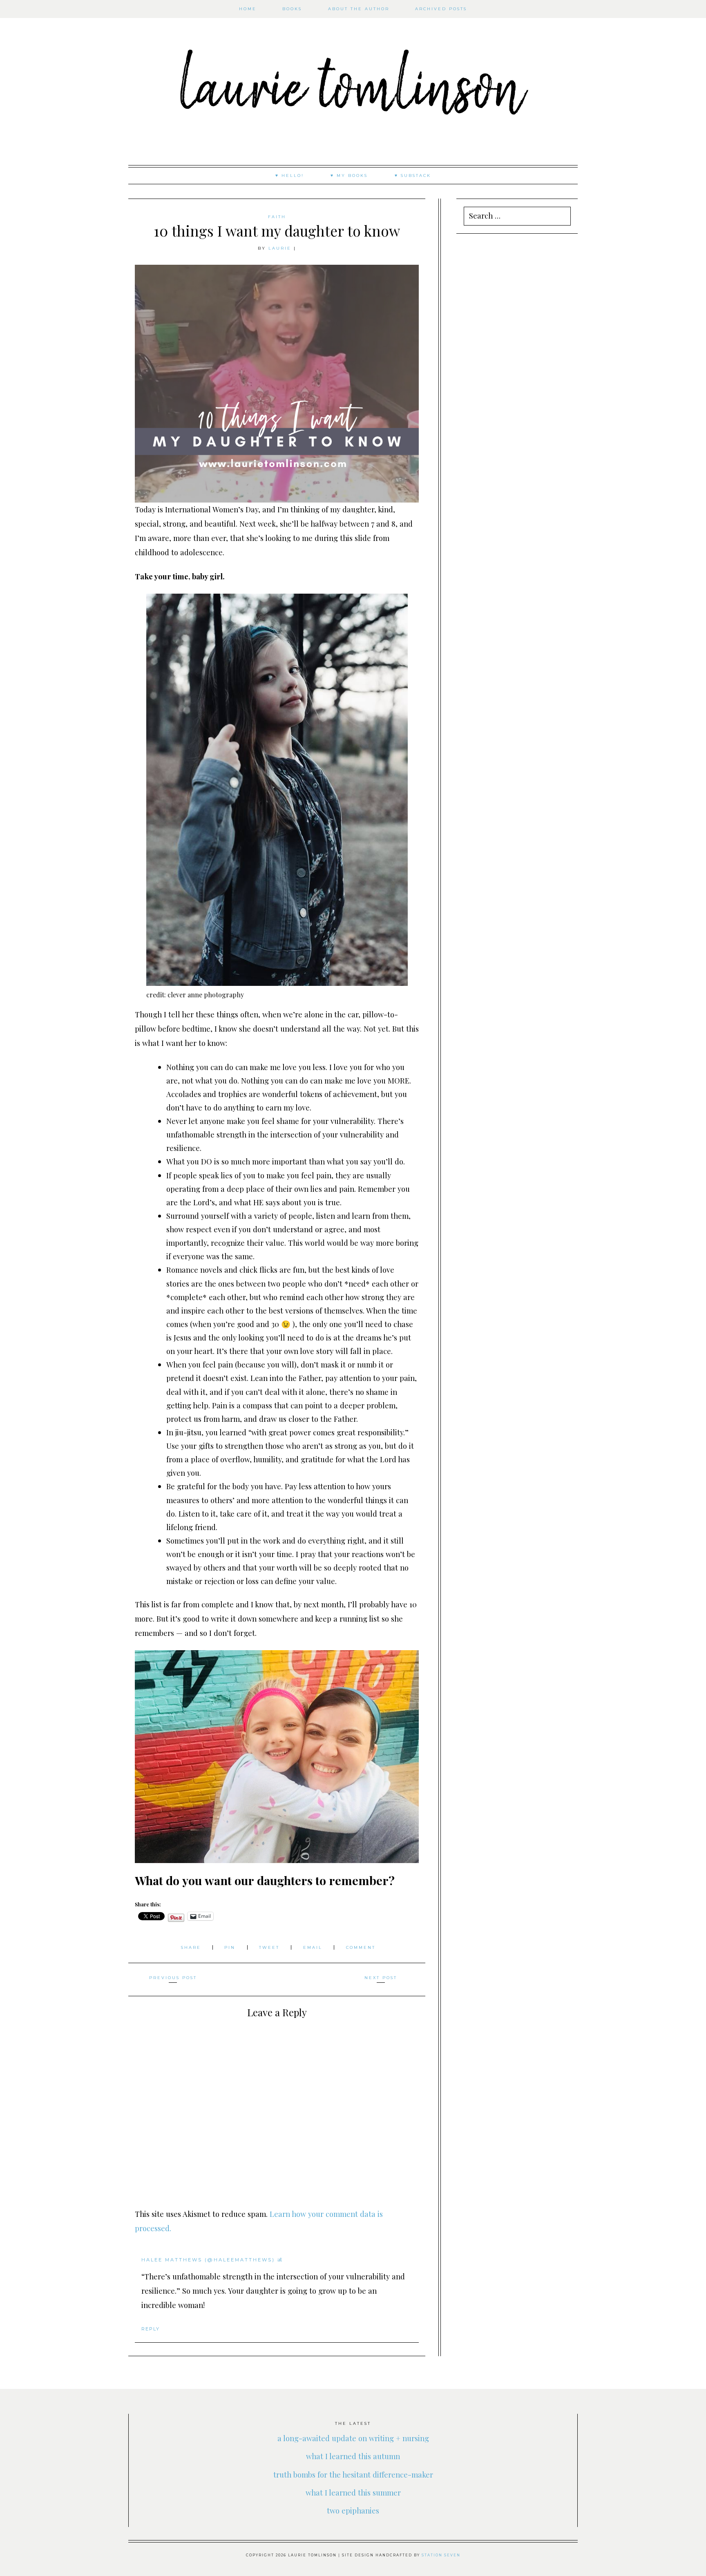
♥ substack (413, 175)
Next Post (381, 1978)
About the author (359, 9)
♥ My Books (349, 175)
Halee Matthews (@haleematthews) (208, 2260)
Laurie (280, 248)
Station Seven (441, 2555)
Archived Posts (441, 9)
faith (277, 217)
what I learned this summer (353, 2492)
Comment (361, 1947)
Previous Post (173, 1978)
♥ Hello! (290, 175)
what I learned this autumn (353, 2456)
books (292, 9)
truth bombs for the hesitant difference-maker (353, 2474)
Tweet (270, 1947)
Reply (151, 2329)
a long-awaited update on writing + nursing (353, 2438)
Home (248, 9)
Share (192, 1947)
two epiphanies (353, 2510)
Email (314, 1947)
